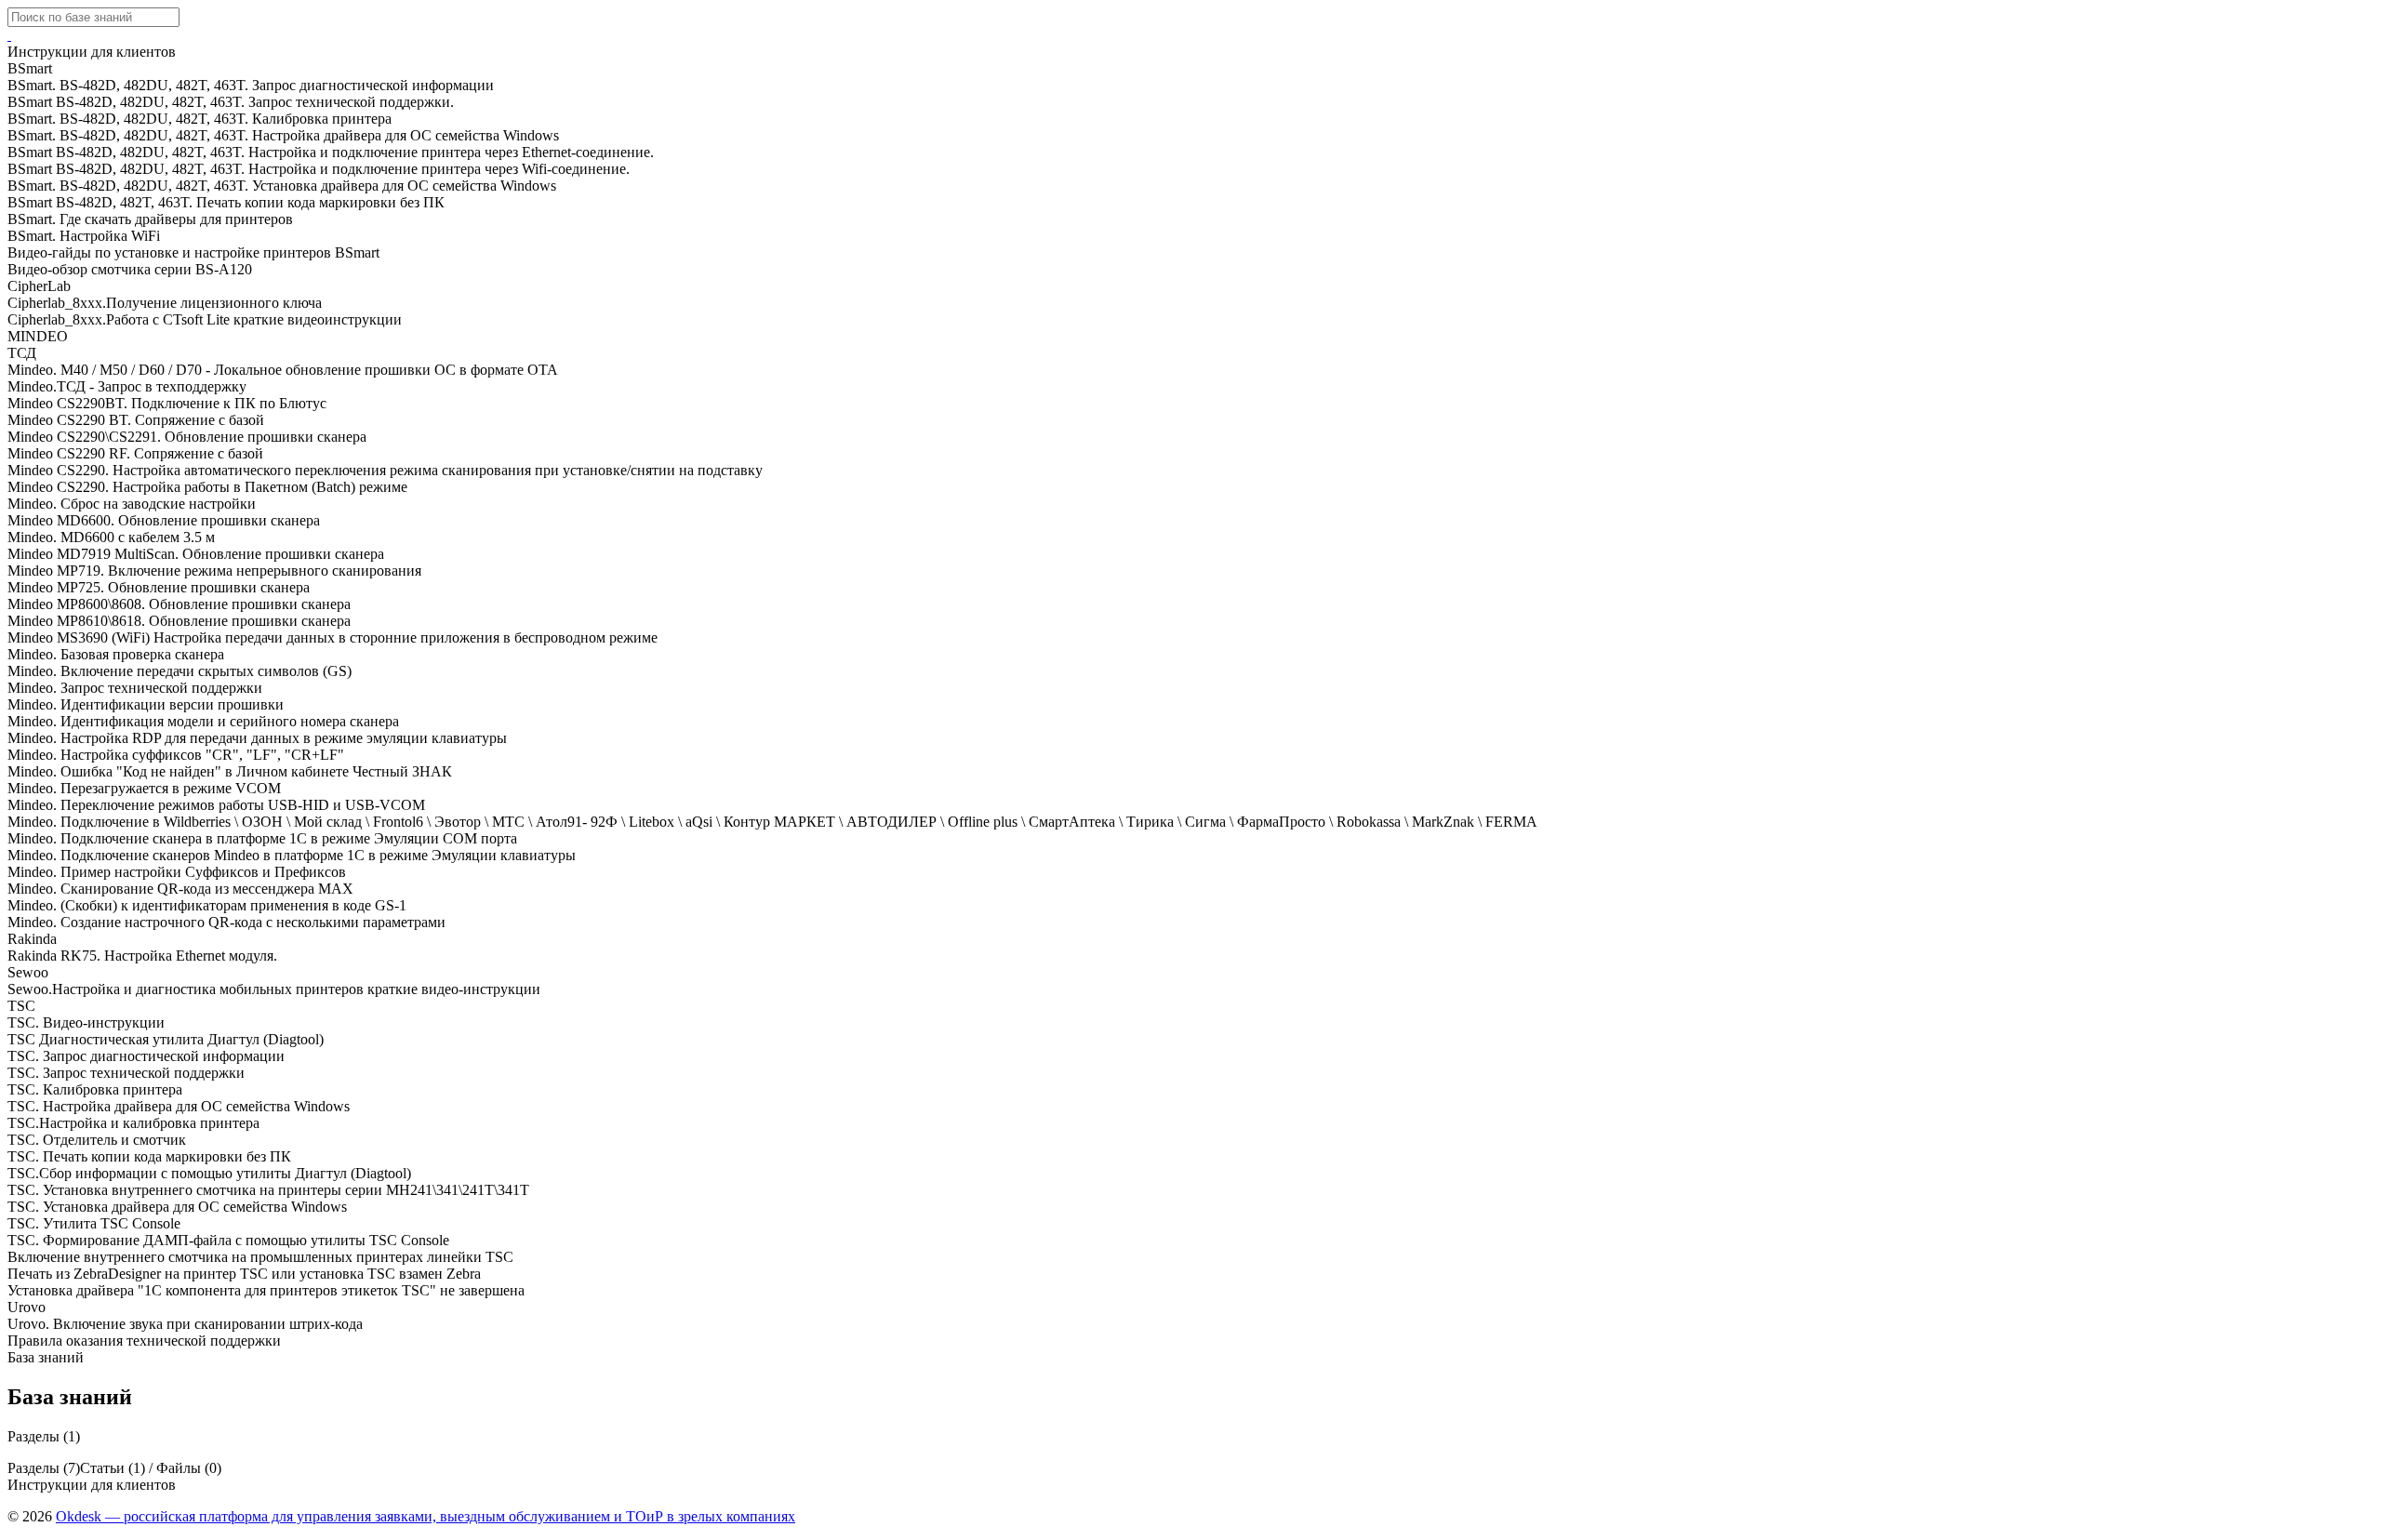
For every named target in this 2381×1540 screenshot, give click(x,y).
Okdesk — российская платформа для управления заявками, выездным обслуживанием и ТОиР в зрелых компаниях (426, 1516)
